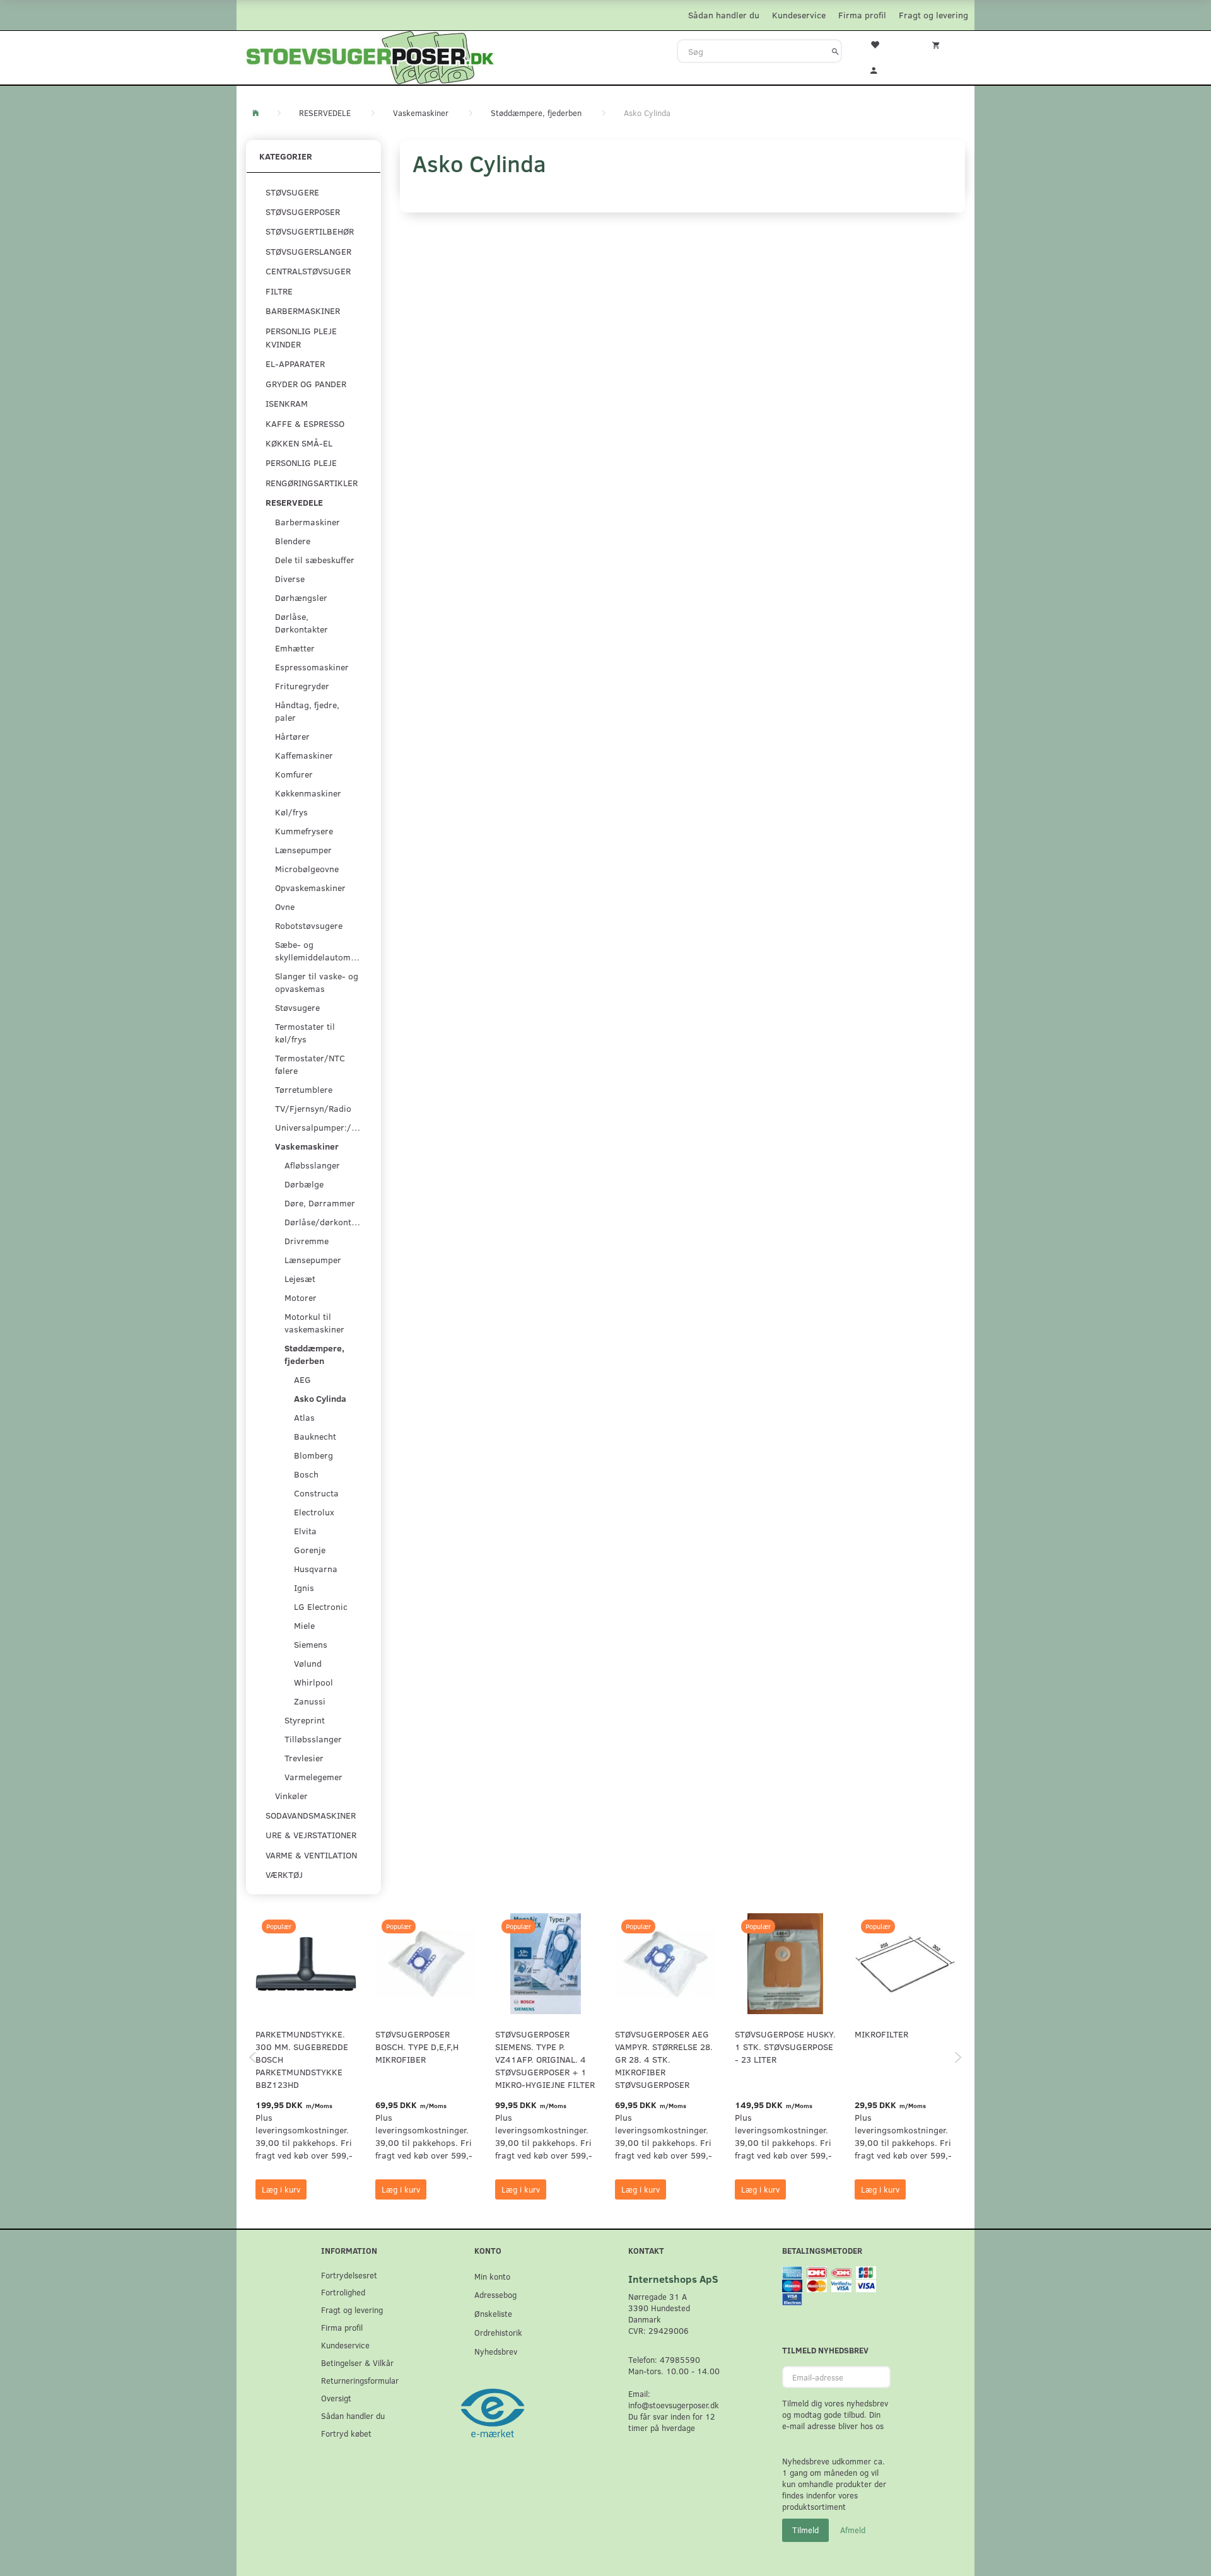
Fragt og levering (933, 15)
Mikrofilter (881, 2034)
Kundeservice (799, 15)
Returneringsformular (360, 2380)
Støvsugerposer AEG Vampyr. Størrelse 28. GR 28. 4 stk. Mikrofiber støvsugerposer (664, 2059)
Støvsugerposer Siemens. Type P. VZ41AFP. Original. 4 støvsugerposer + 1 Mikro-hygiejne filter (545, 2059)
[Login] (882, 69)
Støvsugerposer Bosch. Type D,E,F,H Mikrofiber (417, 2047)
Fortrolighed (343, 2292)
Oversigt (336, 2398)
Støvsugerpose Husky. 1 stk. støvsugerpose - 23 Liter (785, 2047)
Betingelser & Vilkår (357, 2363)
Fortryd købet (346, 2433)
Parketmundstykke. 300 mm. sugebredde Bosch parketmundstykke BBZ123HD (302, 2059)
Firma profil (862, 15)
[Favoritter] (882, 44)
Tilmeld (805, 2530)
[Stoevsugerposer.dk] (370, 56)
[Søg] (835, 51)
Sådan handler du (724, 15)
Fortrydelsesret (349, 2275)
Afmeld (853, 2530)
